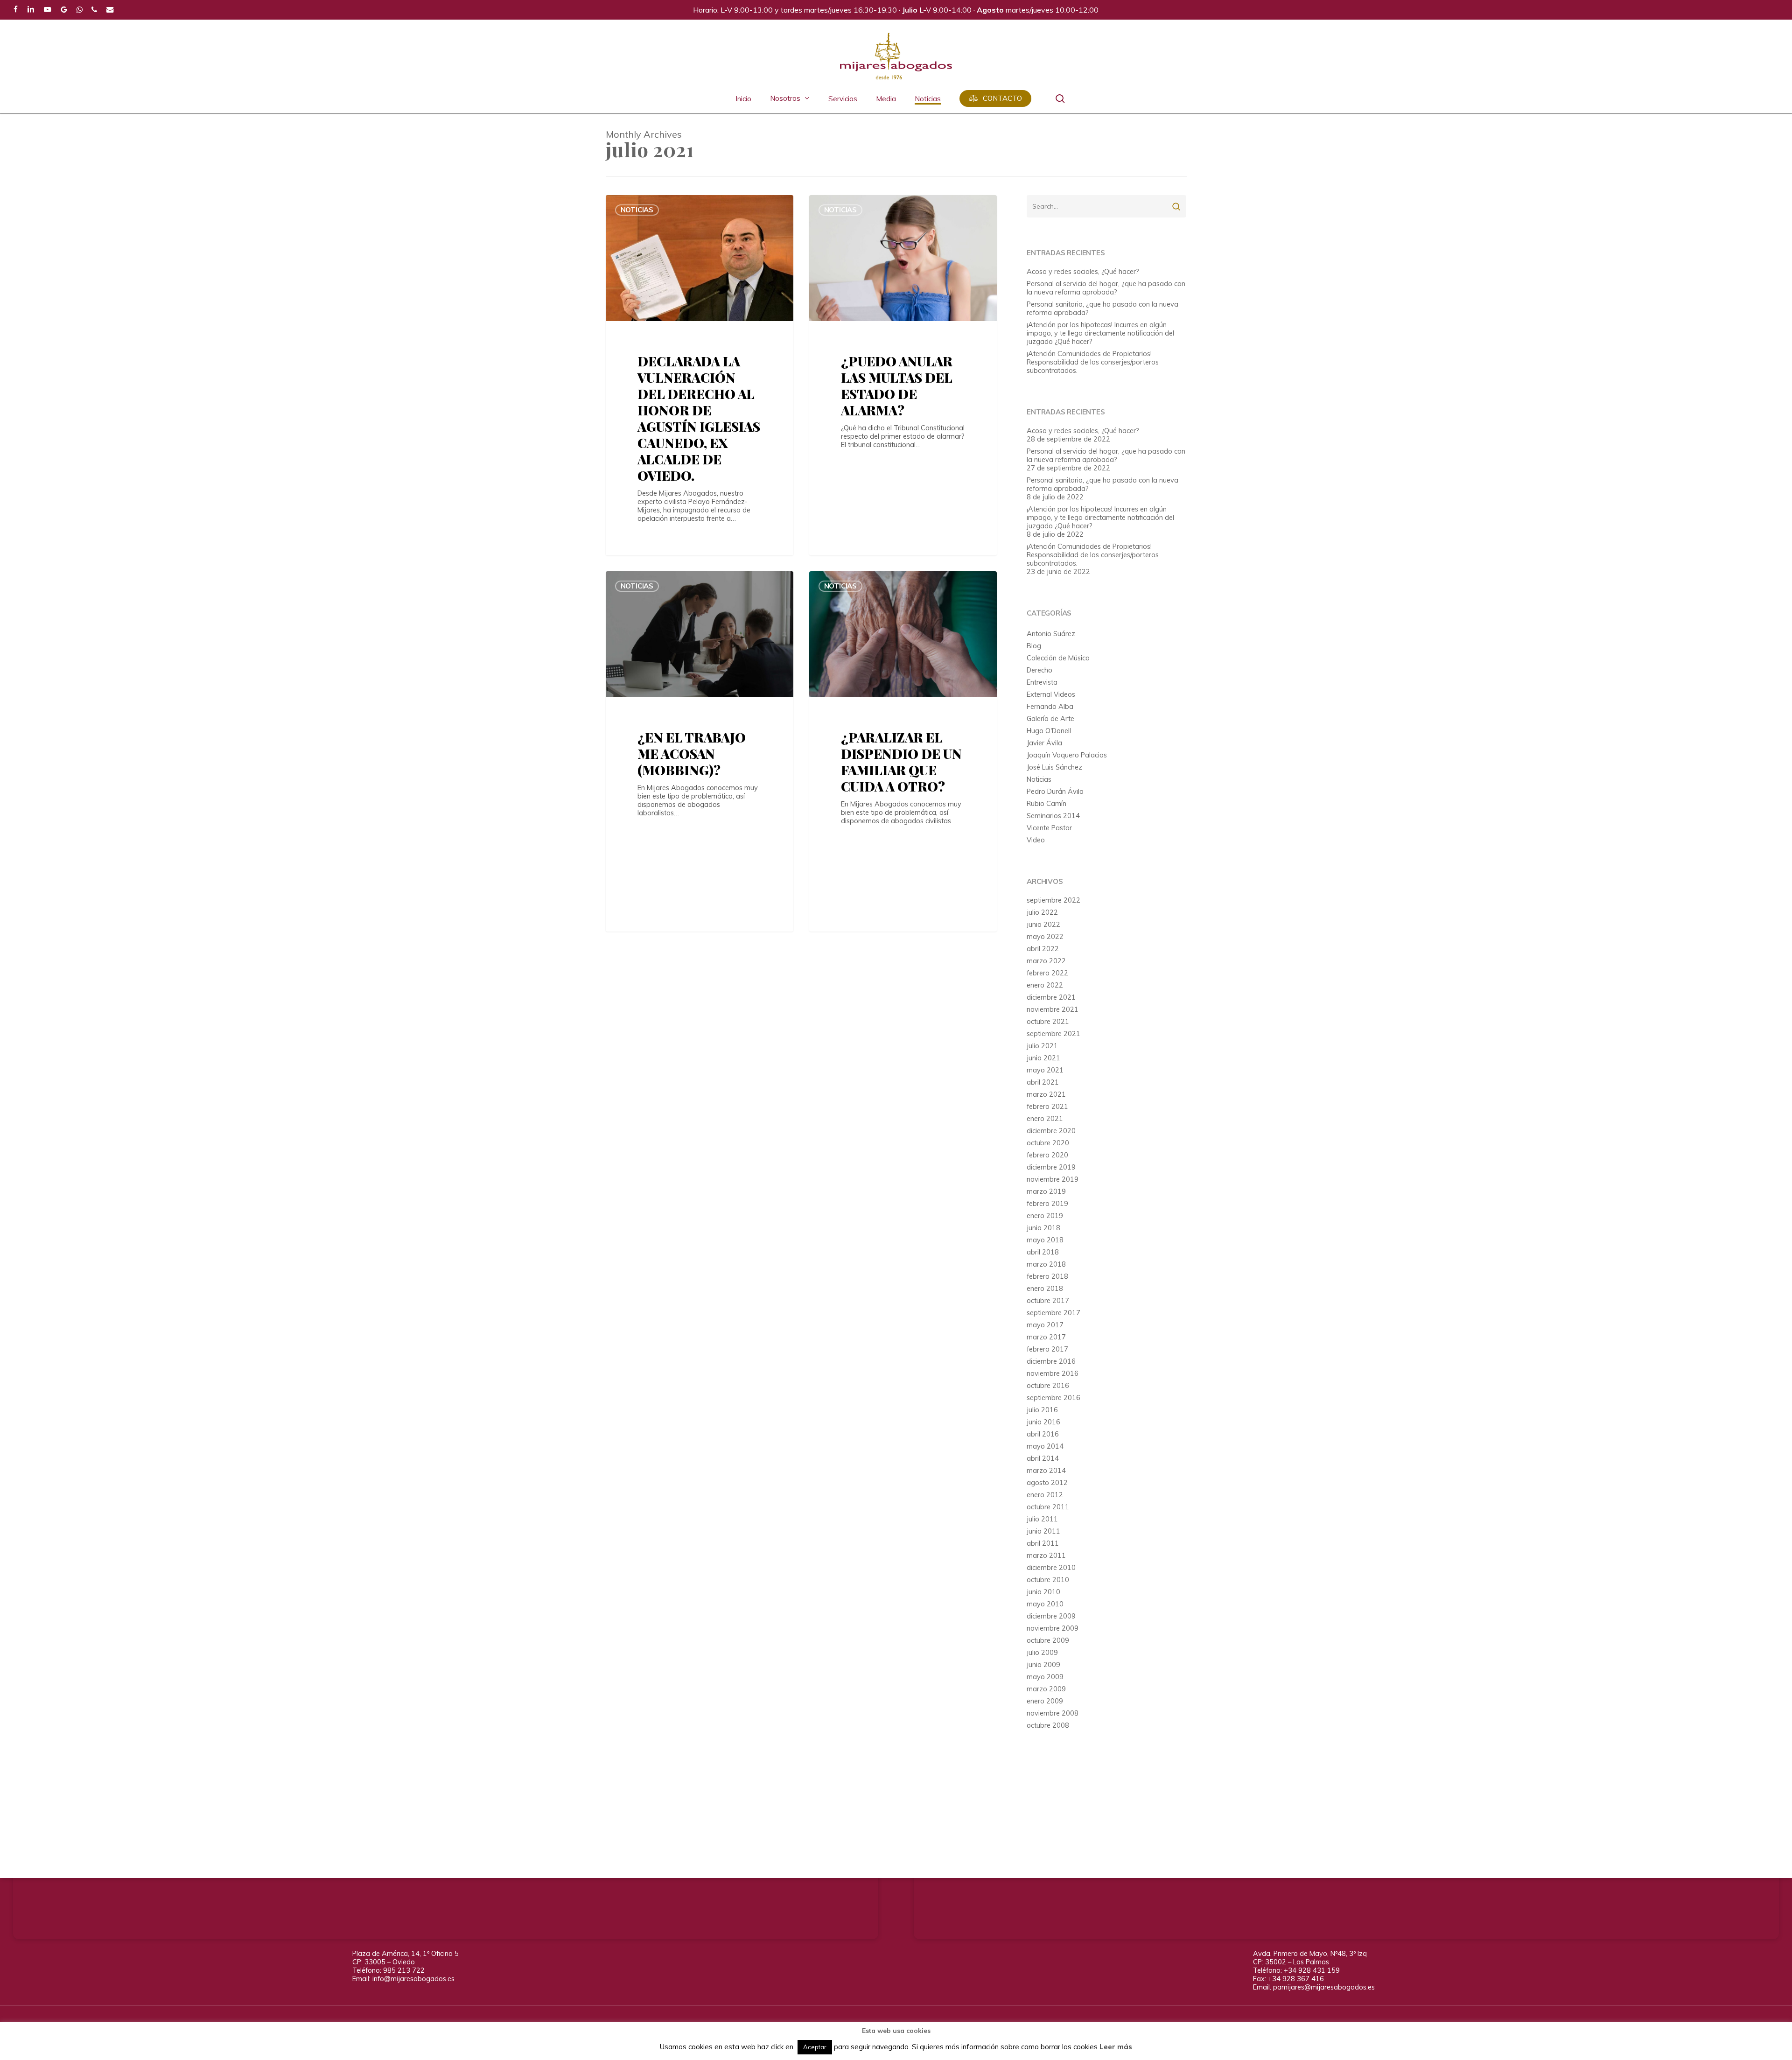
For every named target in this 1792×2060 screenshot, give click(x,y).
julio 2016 (1042, 1410)
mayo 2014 (1045, 1446)
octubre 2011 (1048, 1507)
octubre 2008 (1048, 1725)
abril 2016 (1043, 1434)
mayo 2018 (1045, 1240)
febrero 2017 (1047, 1349)
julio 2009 (1042, 1653)
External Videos (1051, 694)
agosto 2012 (1047, 1483)
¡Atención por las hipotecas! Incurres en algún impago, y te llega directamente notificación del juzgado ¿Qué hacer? (1100, 333)
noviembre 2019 (1053, 1179)
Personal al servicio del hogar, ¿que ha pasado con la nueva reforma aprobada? (1106, 288)
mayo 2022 (1045, 937)
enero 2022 (1045, 985)
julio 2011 (1042, 1519)
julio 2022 (1042, 912)
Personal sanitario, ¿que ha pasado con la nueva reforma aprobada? (1102, 308)
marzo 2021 (1046, 1094)
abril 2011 (1043, 1543)
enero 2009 (1045, 1701)
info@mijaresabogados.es (413, 1979)
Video (1036, 840)
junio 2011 (1043, 1531)
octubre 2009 (1048, 1640)
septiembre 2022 (1053, 900)
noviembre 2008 (1053, 1713)
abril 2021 (1043, 1082)
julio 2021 (1042, 1046)
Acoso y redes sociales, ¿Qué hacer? (1083, 272)
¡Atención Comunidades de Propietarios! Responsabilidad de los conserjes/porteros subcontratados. (1093, 362)
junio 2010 (1043, 1592)
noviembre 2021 (1053, 1009)
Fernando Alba (1050, 707)
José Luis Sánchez (1054, 767)
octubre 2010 (1048, 1580)
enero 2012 (1045, 1495)
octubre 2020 (1048, 1143)
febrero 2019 (1047, 1204)
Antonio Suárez (1051, 634)
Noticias (637, 210)
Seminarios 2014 (1053, 816)
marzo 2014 (1046, 1471)
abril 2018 (1043, 1252)
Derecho (1039, 670)
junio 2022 (1043, 925)
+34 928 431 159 (1312, 1970)
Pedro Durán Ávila (1055, 792)
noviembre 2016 (1053, 1373)
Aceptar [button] (815, 2047)
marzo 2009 (1046, 1689)
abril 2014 (1043, 1458)
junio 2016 (1043, 1422)
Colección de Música (1058, 658)
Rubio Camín (1046, 804)
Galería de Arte (1050, 719)
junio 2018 (1043, 1228)
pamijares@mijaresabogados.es (1324, 1987)
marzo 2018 (1046, 1264)
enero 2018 (1045, 1289)
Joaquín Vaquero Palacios (1067, 755)
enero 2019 (1045, 1216)
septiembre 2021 (1053, 1034)
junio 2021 (1043, 1058)
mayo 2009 (1045, 1677)
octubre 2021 (1048, 1022)
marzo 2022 (1046, 961)
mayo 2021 (1045, 1070)
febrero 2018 (1047, 1276)
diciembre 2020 (1051, 1131)
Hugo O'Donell (1049, 731)
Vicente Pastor (1049, 828)
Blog (1034, 646)
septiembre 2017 (1053, 1313)
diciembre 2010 (1051, 1568)
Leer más (1116, 2047)
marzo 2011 (1046, 1556)
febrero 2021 (1047, 1107)
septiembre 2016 (1053, 1398)
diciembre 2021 (1051, 997)
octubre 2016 (1048, 1386)
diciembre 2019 (1051, 1167)
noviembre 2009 (1053, 1628)
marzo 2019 (1046, 1191)
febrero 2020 (1047, 1155)
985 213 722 (404, 1970)
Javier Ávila (1044, 743)
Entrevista (1042, 682)
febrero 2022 (1047, 973)
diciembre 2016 (1051, 1361)
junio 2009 (1043, 1665)
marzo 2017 (1046, 1337)
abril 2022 (1043, 949)
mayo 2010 (1045, 1604)
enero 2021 (1045, 1119)
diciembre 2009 (1051, 1616)
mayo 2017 (1045, 1325)
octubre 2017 (1048, 1301)
